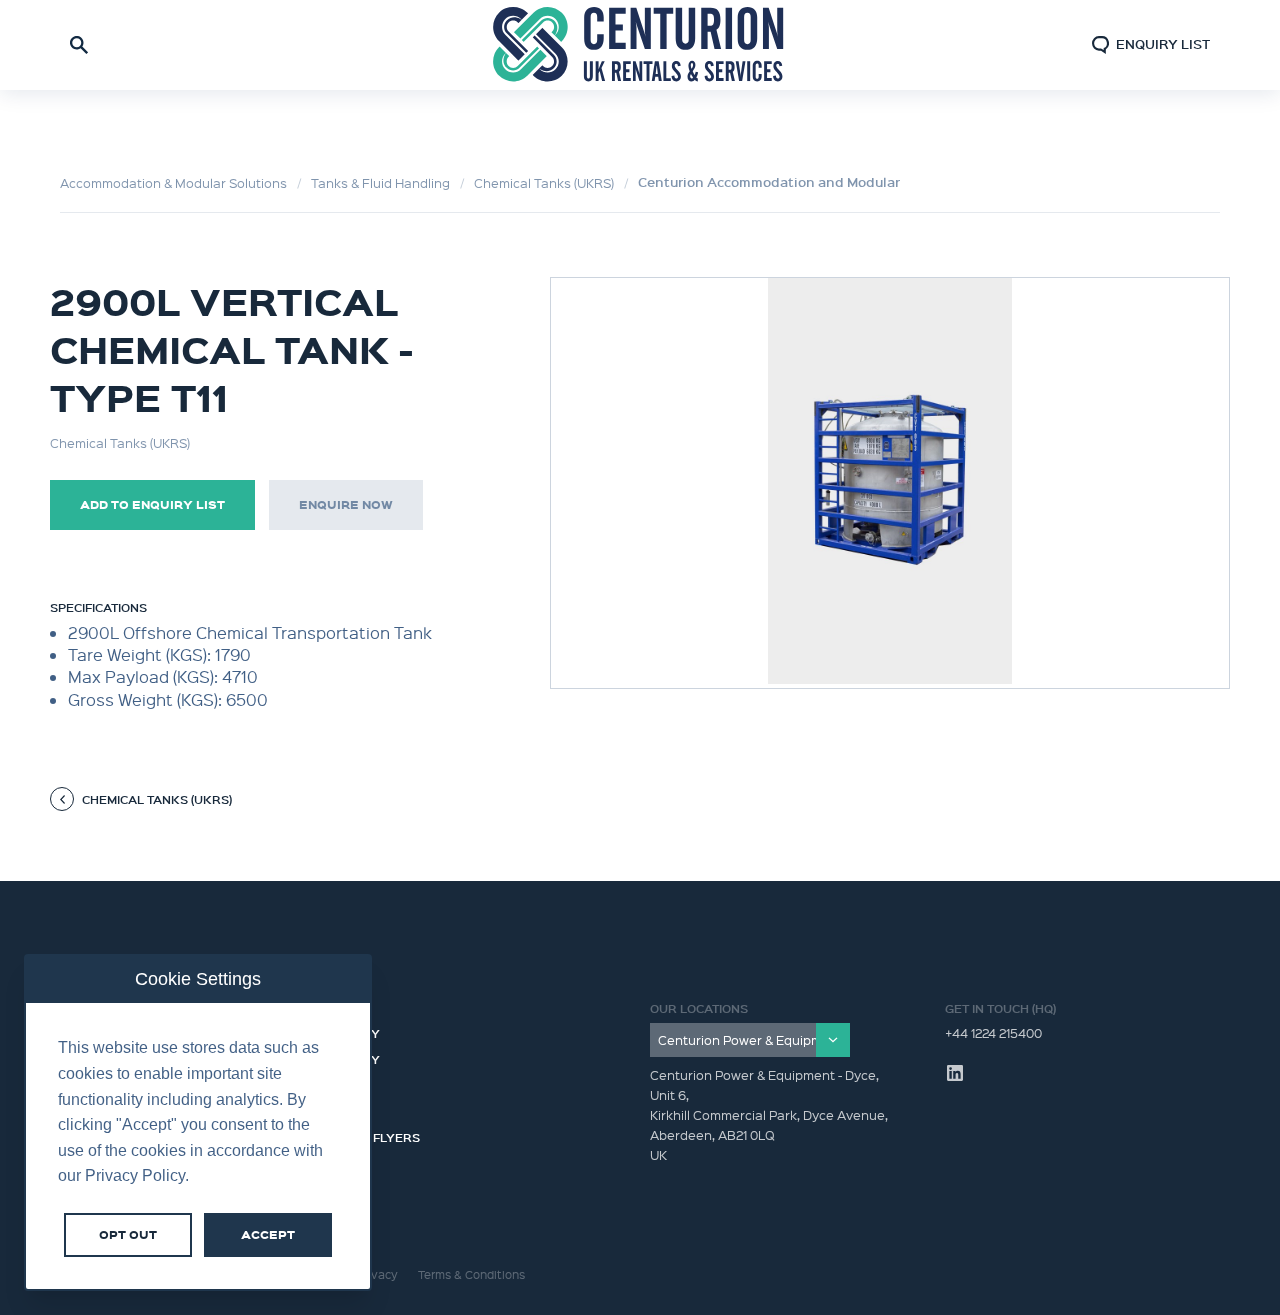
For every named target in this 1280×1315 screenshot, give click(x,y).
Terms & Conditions (471, 1274)
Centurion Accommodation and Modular (769, 182)
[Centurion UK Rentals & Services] (640, 45)
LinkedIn (955, 1073)
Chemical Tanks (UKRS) (544, 182)
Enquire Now (346, 504)
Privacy (377, 1274)
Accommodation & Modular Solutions (173, 182)
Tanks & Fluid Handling (380, 182)
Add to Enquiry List (152, 504)
